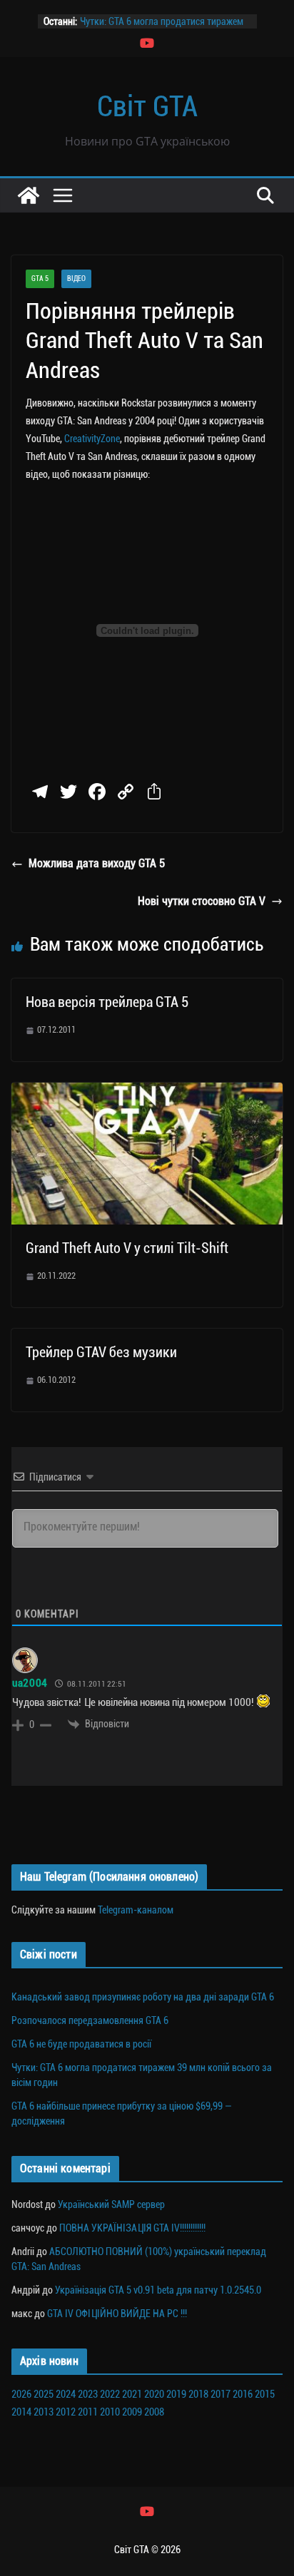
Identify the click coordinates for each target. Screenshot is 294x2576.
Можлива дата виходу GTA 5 (97, 863)
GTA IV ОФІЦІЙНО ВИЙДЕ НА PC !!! (117, 2314)
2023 (88, 2394)
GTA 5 (40, 278)
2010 (110, 2412)
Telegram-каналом (136, 1910)
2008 (154, 2412)
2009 (132, 2412)
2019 (176, 2394)
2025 (44, 2394)
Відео (76, 278)
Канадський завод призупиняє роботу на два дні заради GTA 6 (143, 1997)
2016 (243, 2394)
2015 (265, 2394)
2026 (21, 2394)
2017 (220, 2394)
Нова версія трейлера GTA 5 (107, 1002)
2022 (110, 2394)
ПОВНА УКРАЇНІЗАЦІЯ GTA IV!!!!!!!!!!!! (132, 2228)
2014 (21, 2412)
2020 (154, 2394)
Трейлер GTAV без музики (101, 1352)
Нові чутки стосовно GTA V (202, 901)
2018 (198, 2394)
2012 (66, 2412)
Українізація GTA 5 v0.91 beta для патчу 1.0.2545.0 (158, 2290)
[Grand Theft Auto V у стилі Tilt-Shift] (147, 1092)
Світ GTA (147, 107)
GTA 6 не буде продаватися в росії (81, 2044)
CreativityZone (92, 439)
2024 (66, 2394)
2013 (44, 2412)
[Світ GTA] (29, 195)
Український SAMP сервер (111, 2204)
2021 (132, 2394)
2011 (88, 2412)
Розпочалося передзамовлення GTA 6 (90, 2020)
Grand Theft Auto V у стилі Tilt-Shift (127, 1248)
